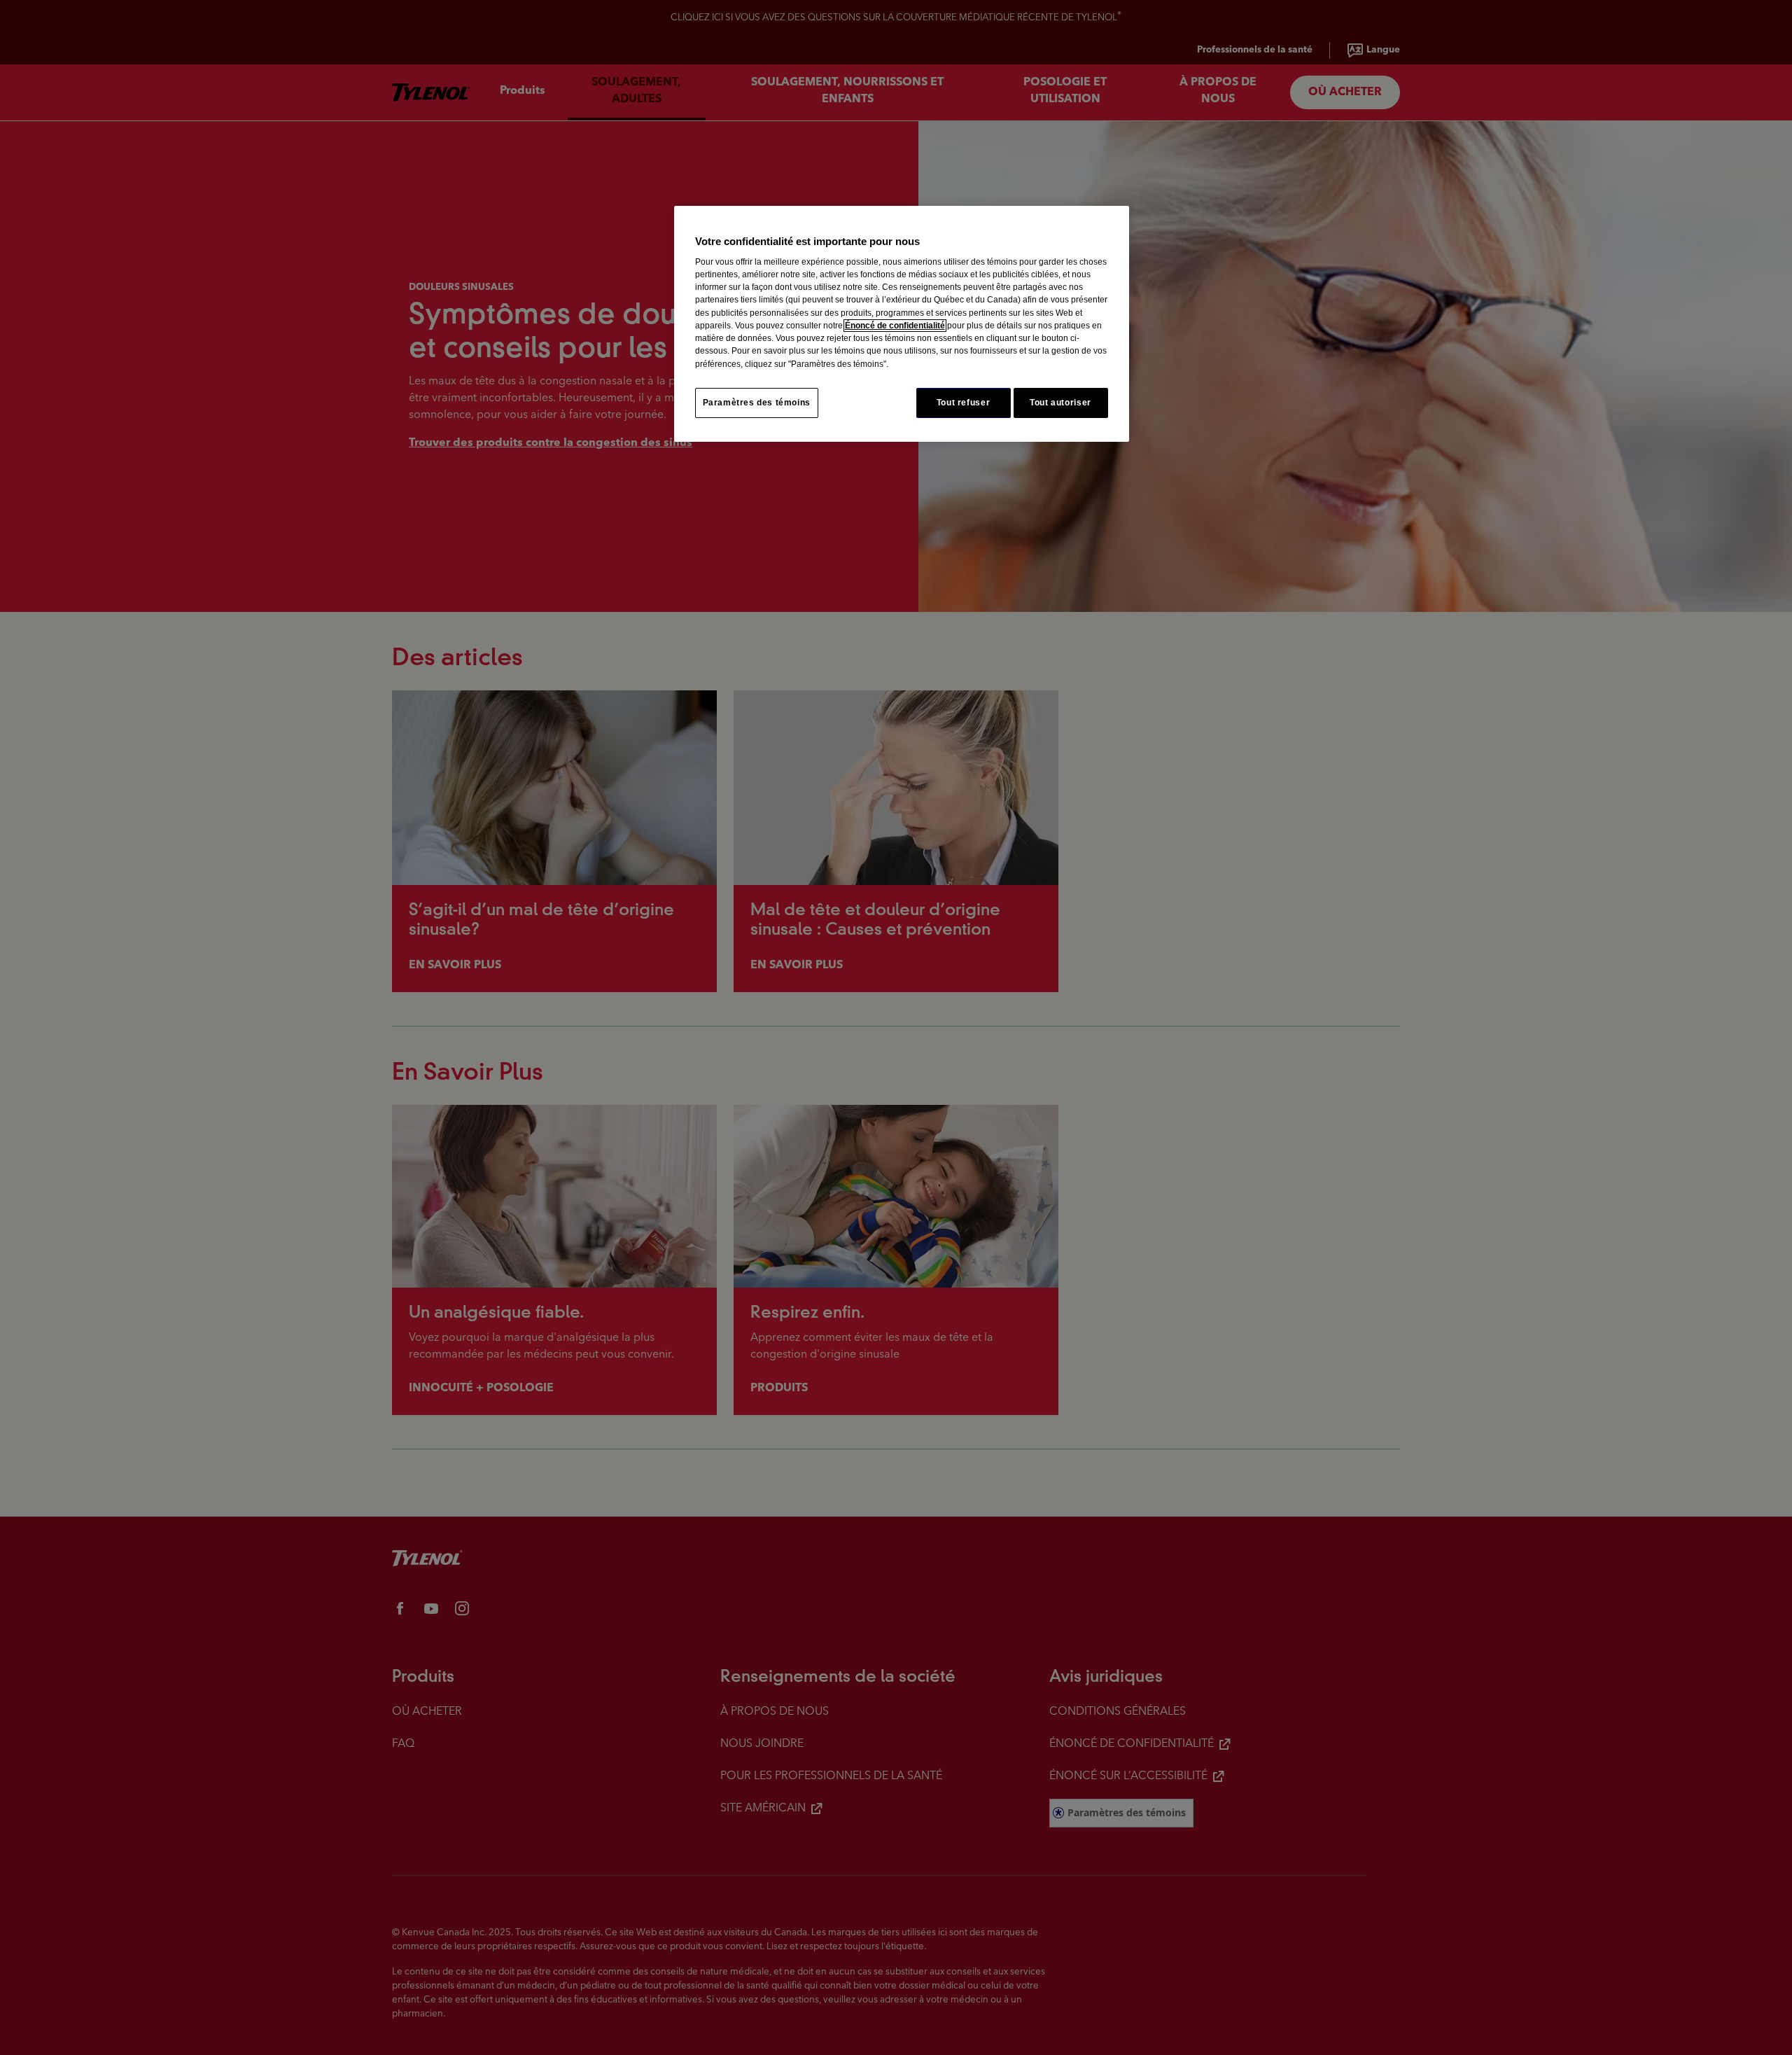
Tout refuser (963, 403)
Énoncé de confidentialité (895, 326)
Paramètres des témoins (757, 403)
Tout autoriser (1060, 403)
